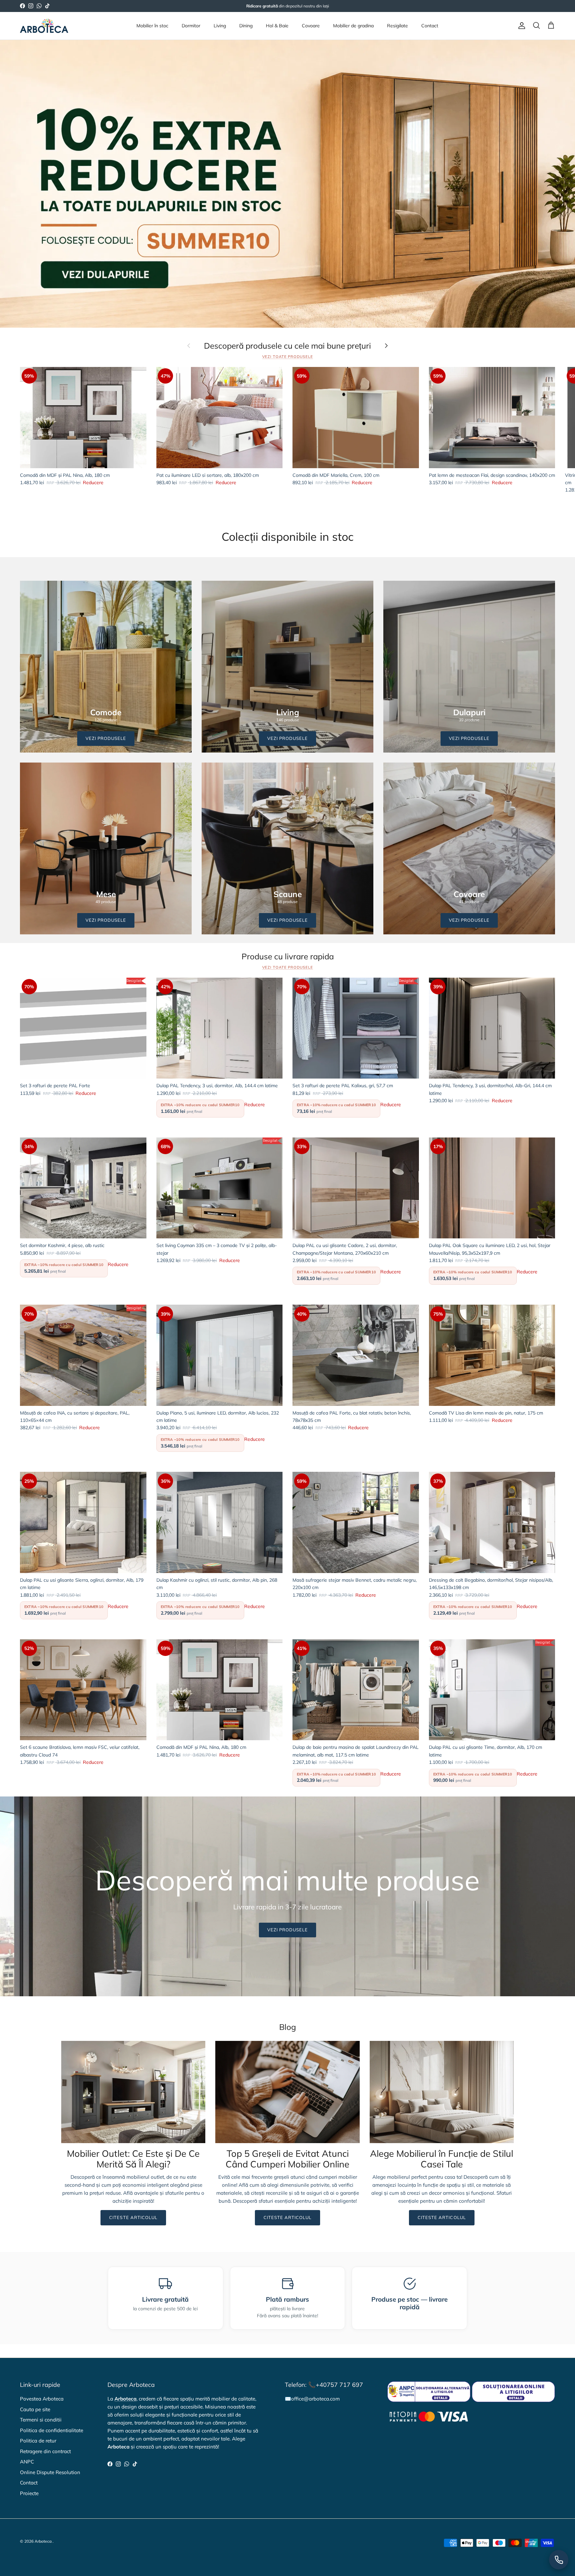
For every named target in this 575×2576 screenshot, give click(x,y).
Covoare (311, 26)
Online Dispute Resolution (50, 2472)
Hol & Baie (277, 26)
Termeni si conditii (41, 2420)
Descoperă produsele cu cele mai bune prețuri (287, 346)
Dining (246, 26)
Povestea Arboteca (42, 2399)
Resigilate (397, 26)
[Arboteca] (44, 26)
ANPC (27, 2462)
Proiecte (29, 2493)
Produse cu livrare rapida (288, 957)
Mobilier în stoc (152, 26)
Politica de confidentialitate (52, 2430)
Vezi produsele (288, 1930)
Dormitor (191, 26)
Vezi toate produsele (288, 357)
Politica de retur (38, 2441)
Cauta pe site (35, 2409)
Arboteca (43, 2541)
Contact (430, 26)
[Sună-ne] (559, 2560)
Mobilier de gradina (353, 26)
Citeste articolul (133, 2217)
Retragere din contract (45, 2451)
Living (220, 26)
